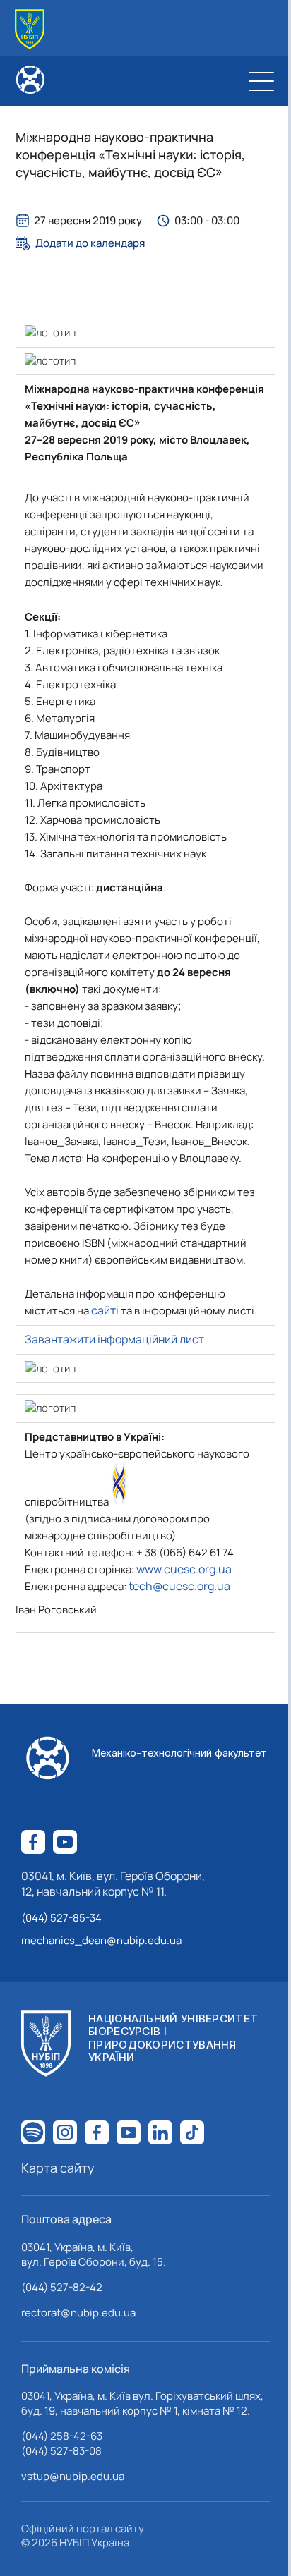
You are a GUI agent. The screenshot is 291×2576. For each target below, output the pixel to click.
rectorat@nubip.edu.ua (78, 2313)
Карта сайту (58, 2168)
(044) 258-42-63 (62, 2436)
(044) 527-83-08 (61, 2451)
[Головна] (30, 29)
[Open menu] (261, 81)
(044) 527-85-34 (61, 1918)
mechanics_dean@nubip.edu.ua (101, 1940)
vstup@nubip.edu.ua (73, 2476)
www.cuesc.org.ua (184, 1569)
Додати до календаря (90, 243)
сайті (105, 1310)
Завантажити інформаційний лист (114, 1339)
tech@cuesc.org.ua (179, 1586)
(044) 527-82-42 (62, 2287)
